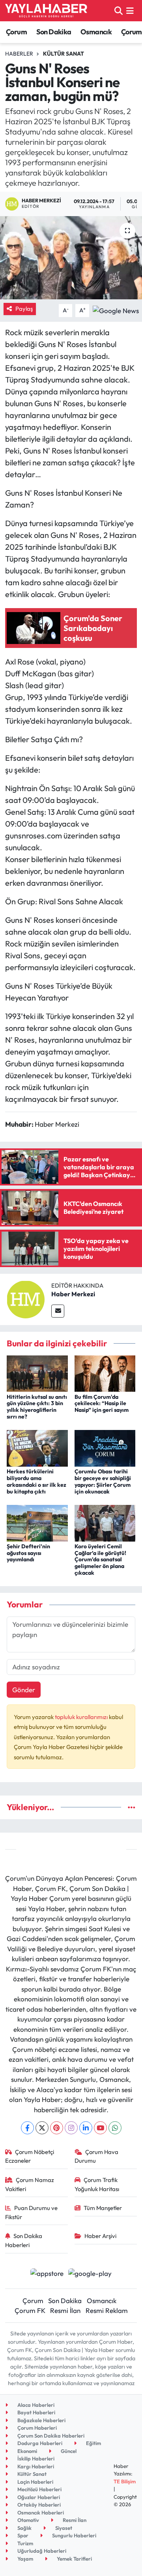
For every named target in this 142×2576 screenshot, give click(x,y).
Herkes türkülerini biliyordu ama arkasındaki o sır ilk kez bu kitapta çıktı (36, 1481)
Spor (22, 2535)
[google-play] (90, 2274)
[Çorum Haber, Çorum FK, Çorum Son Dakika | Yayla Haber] (46, 11)
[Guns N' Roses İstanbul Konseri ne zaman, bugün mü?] (71, 258)
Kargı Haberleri (35, 2466)
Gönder (24, 1690)
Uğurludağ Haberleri (41, 2551)
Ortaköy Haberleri (38, 2505)
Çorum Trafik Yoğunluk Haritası (97, 2184)
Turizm (25, 2543)
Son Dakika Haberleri (24, 2240)
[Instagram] (71, 2128)
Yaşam (25, 2559)
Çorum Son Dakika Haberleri (50, 2436)
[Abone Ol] (116, 309)
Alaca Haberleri (35, 2405)
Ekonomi (27, 2451)
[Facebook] (27, 2128)
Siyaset (63, 2528)
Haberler (19, 54)
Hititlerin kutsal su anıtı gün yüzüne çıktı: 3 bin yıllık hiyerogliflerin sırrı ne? (37, 1407)
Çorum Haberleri (36, 2428)
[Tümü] (132, 1807)
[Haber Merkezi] (26, 1298)
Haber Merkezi (73, 1294)
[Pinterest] (57, 2128)
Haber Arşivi (100, 2236)
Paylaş (24, 309)
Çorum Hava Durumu (97, 2156)
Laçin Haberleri (35, 2482)
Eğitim (93, 2443)
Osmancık (96, 32)
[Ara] (119, 10)
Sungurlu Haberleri (74, 2535)
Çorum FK (30, 2310)
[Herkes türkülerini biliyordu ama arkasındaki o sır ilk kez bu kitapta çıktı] (37, 1448)
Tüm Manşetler (103, 2208)
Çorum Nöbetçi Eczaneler (30, 2156)
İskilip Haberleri (35, 2458)
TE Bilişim (125, 2481)
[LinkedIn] (86, 2128)
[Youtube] (100, 2128)
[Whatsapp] (115, 2128)
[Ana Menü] (130, 10)
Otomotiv (28, 2520)
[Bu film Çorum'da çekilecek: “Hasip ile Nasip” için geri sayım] (105, 1373)
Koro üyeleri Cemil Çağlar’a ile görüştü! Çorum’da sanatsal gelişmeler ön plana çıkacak (100, 1560)
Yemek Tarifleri (74, 2559)
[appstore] (47, 2274)
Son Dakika (54, 32)
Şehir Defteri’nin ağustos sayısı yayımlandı (28, 1553)
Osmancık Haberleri (40, 2513)
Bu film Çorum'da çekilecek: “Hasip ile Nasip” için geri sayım (102, 1404)
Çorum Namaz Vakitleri (30, 2184)
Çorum (16, 32)
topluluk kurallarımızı (82, 1717)
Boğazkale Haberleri (41, 2420)
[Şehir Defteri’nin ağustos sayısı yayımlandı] (37, 1522)
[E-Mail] (58, 1311)
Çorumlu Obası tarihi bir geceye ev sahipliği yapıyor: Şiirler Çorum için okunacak (103, 1481)
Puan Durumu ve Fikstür (32, 2212)
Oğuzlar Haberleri (38, 2497)
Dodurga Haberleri (39, 2443)
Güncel (68, 2451)
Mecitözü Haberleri (39, 2489)
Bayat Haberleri (36, 2412)
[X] (42, 2128)
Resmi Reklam (107, 2310)
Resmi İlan (65, 2310)
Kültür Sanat (64, 54)
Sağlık (24, 2528)
